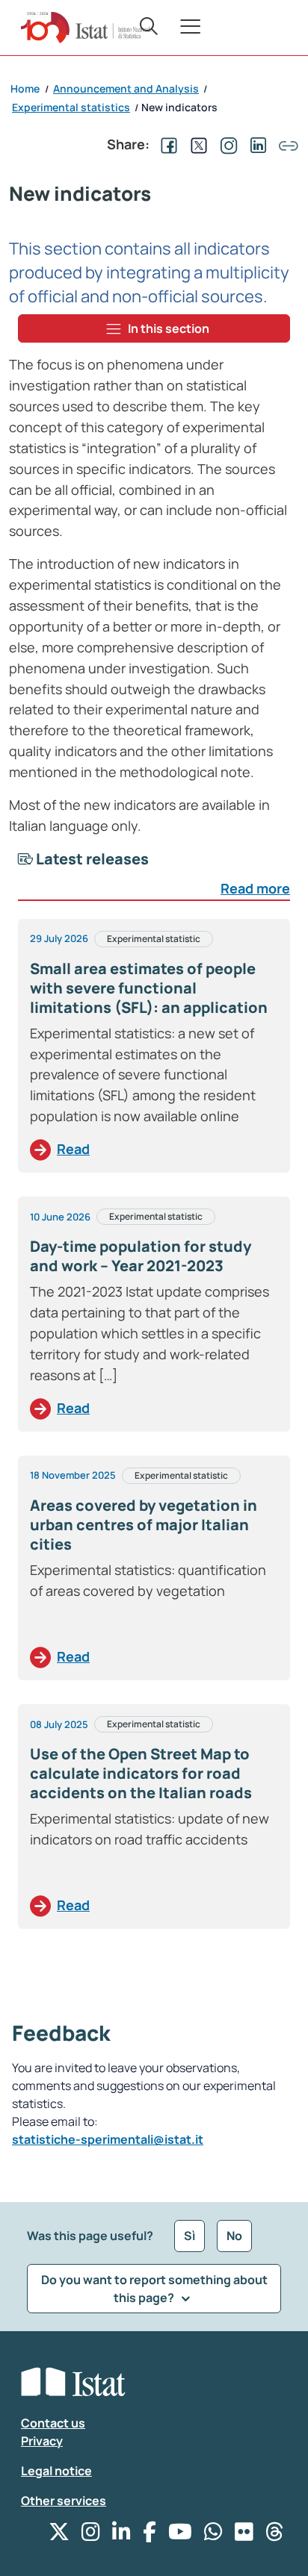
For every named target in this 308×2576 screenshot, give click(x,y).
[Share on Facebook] (166, 144)
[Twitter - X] (59, 2535)
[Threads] (275, 2535)
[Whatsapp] (213, 2535)
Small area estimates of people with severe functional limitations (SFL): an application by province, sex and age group (149, 998)
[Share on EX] (196, 144)
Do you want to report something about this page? (154, 2289)
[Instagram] (91, 2535)
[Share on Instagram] (226, 144)
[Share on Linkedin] (256, 144)
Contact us (53, 2423)
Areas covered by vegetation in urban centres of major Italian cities (144, 1525)
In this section (169, 328)
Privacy (42, 2441)
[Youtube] (180, 2535)
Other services (64, 2501)
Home (25, 88)
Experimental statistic (154, 939)
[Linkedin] (121, 2535)
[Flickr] (244, 2535)
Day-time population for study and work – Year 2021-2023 (141, 1256)
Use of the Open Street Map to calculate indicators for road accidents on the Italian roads (141, 1773)
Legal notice (56, 2471)
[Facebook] (150, 2535)
